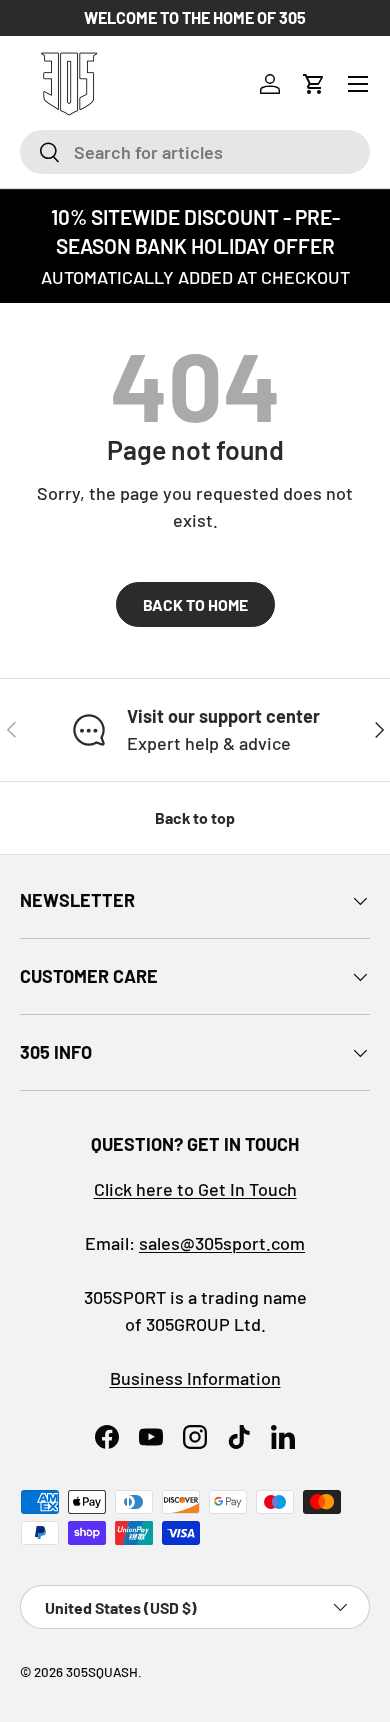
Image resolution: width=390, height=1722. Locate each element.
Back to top (195, 817)
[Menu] (358, 84)
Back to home (195, 604)
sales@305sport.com (222, 1243)
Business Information (195, 1378)
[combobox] (195, 152)
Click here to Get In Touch (195, 1189)
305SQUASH (102, 1671)
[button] (314, 84)
